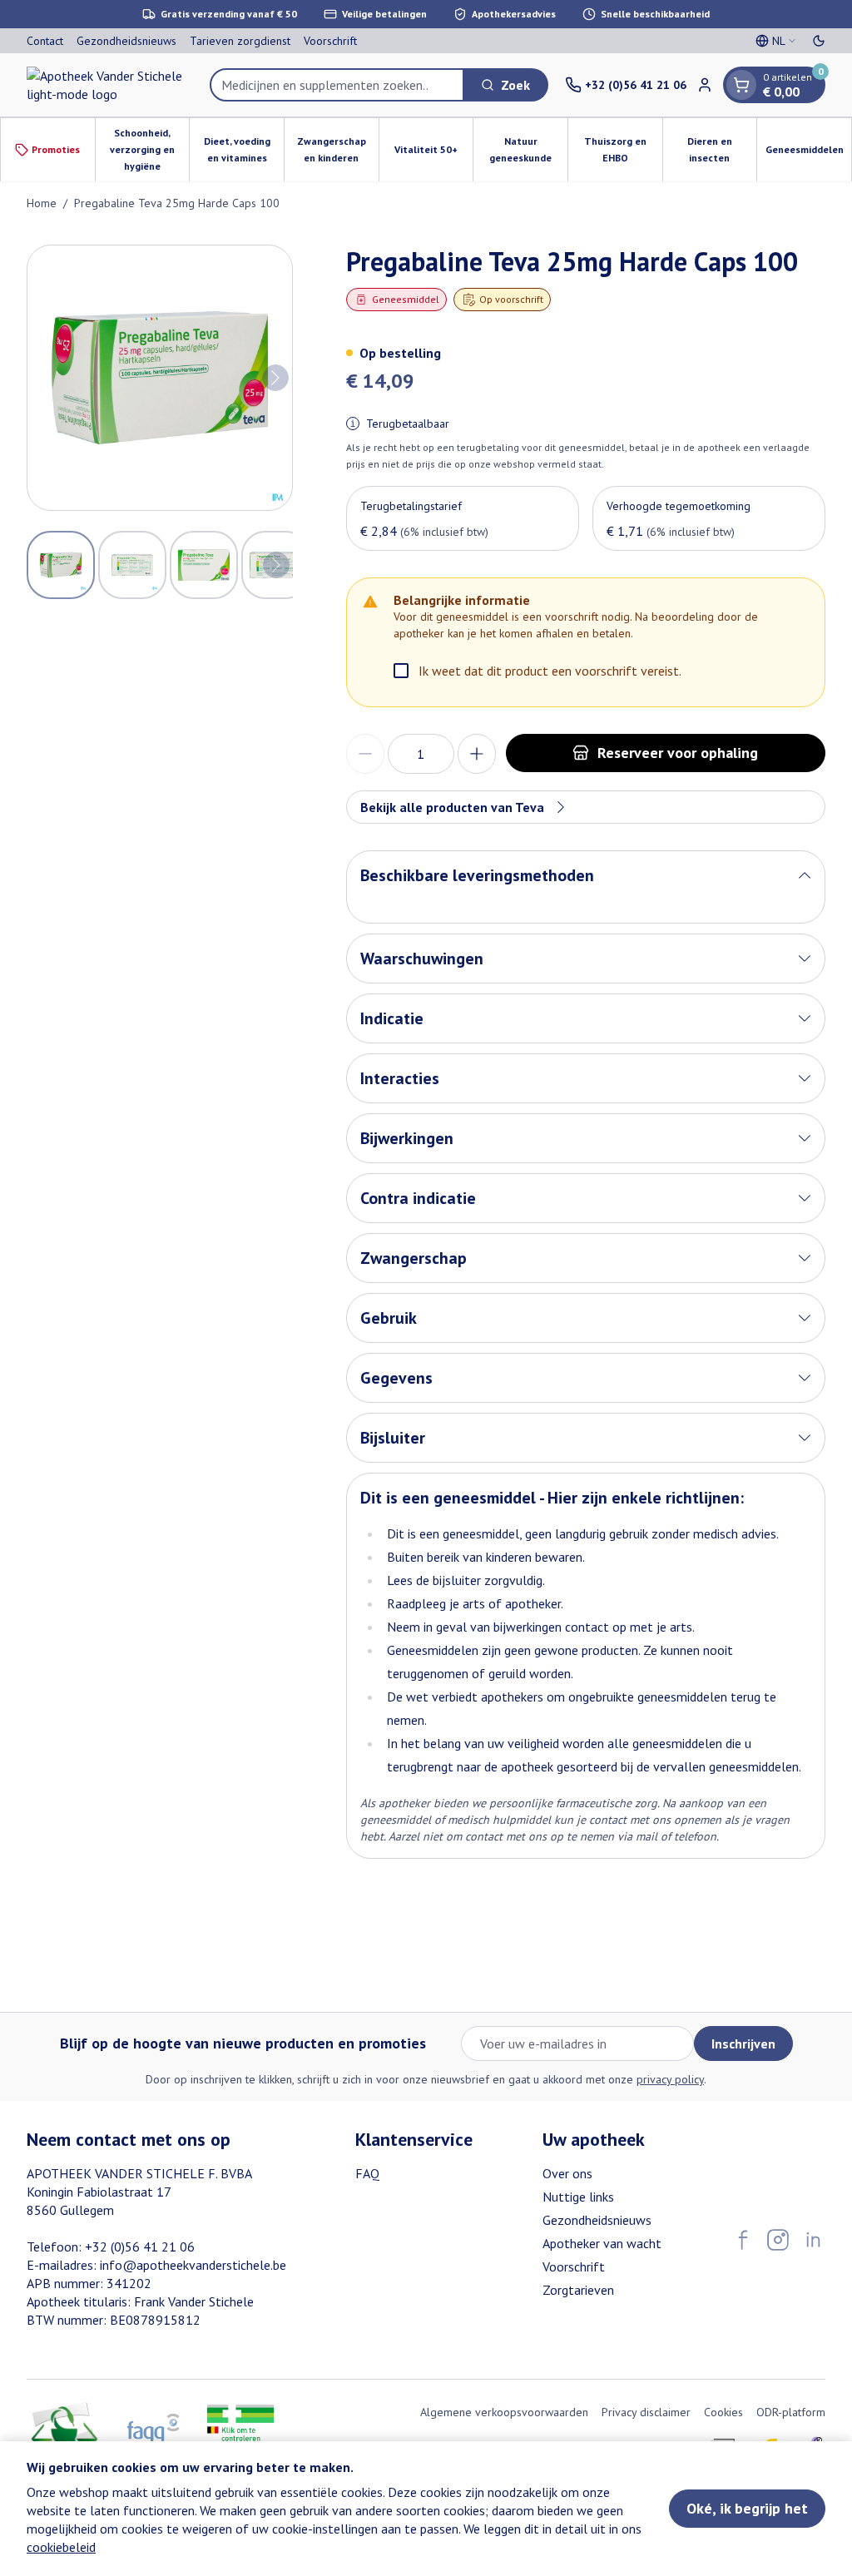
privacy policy (670, 2079)
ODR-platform (791, 2412)
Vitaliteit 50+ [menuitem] (433, 154)
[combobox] (337, 85)
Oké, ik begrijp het (747, 2508)
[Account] (705, 85)
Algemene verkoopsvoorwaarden (504, 2412)
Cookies (723, 2412)
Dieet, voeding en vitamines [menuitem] (244, 149)
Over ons (567, 2173)
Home (42, 203)
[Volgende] (275, 378)
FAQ (367, 2173)
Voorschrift (330, 41)
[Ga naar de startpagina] (110, 85)
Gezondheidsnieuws (126, 41)
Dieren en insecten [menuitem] (722, 149)
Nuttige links (578, 2197)
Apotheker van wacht (602, 2243)
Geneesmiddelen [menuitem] (808, 154)
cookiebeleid (61, 2547)
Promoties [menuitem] (56, 149)
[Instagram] (778, 2240)
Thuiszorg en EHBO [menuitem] (623, 149)
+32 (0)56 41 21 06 (140, 2247)
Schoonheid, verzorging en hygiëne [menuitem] (149, 149)
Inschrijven (743, 2043)
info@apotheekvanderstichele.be (193, 2265)
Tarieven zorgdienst (240, 41)
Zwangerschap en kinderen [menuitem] (338, 149)
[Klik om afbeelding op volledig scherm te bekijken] (160, 378)
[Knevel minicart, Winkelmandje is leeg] (741, 85)
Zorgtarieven (578, 2290)
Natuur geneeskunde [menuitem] (528, 149)
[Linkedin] (813, 2240)
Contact (45, 41)
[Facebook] (743, 2240)
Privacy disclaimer (646, 2412)
